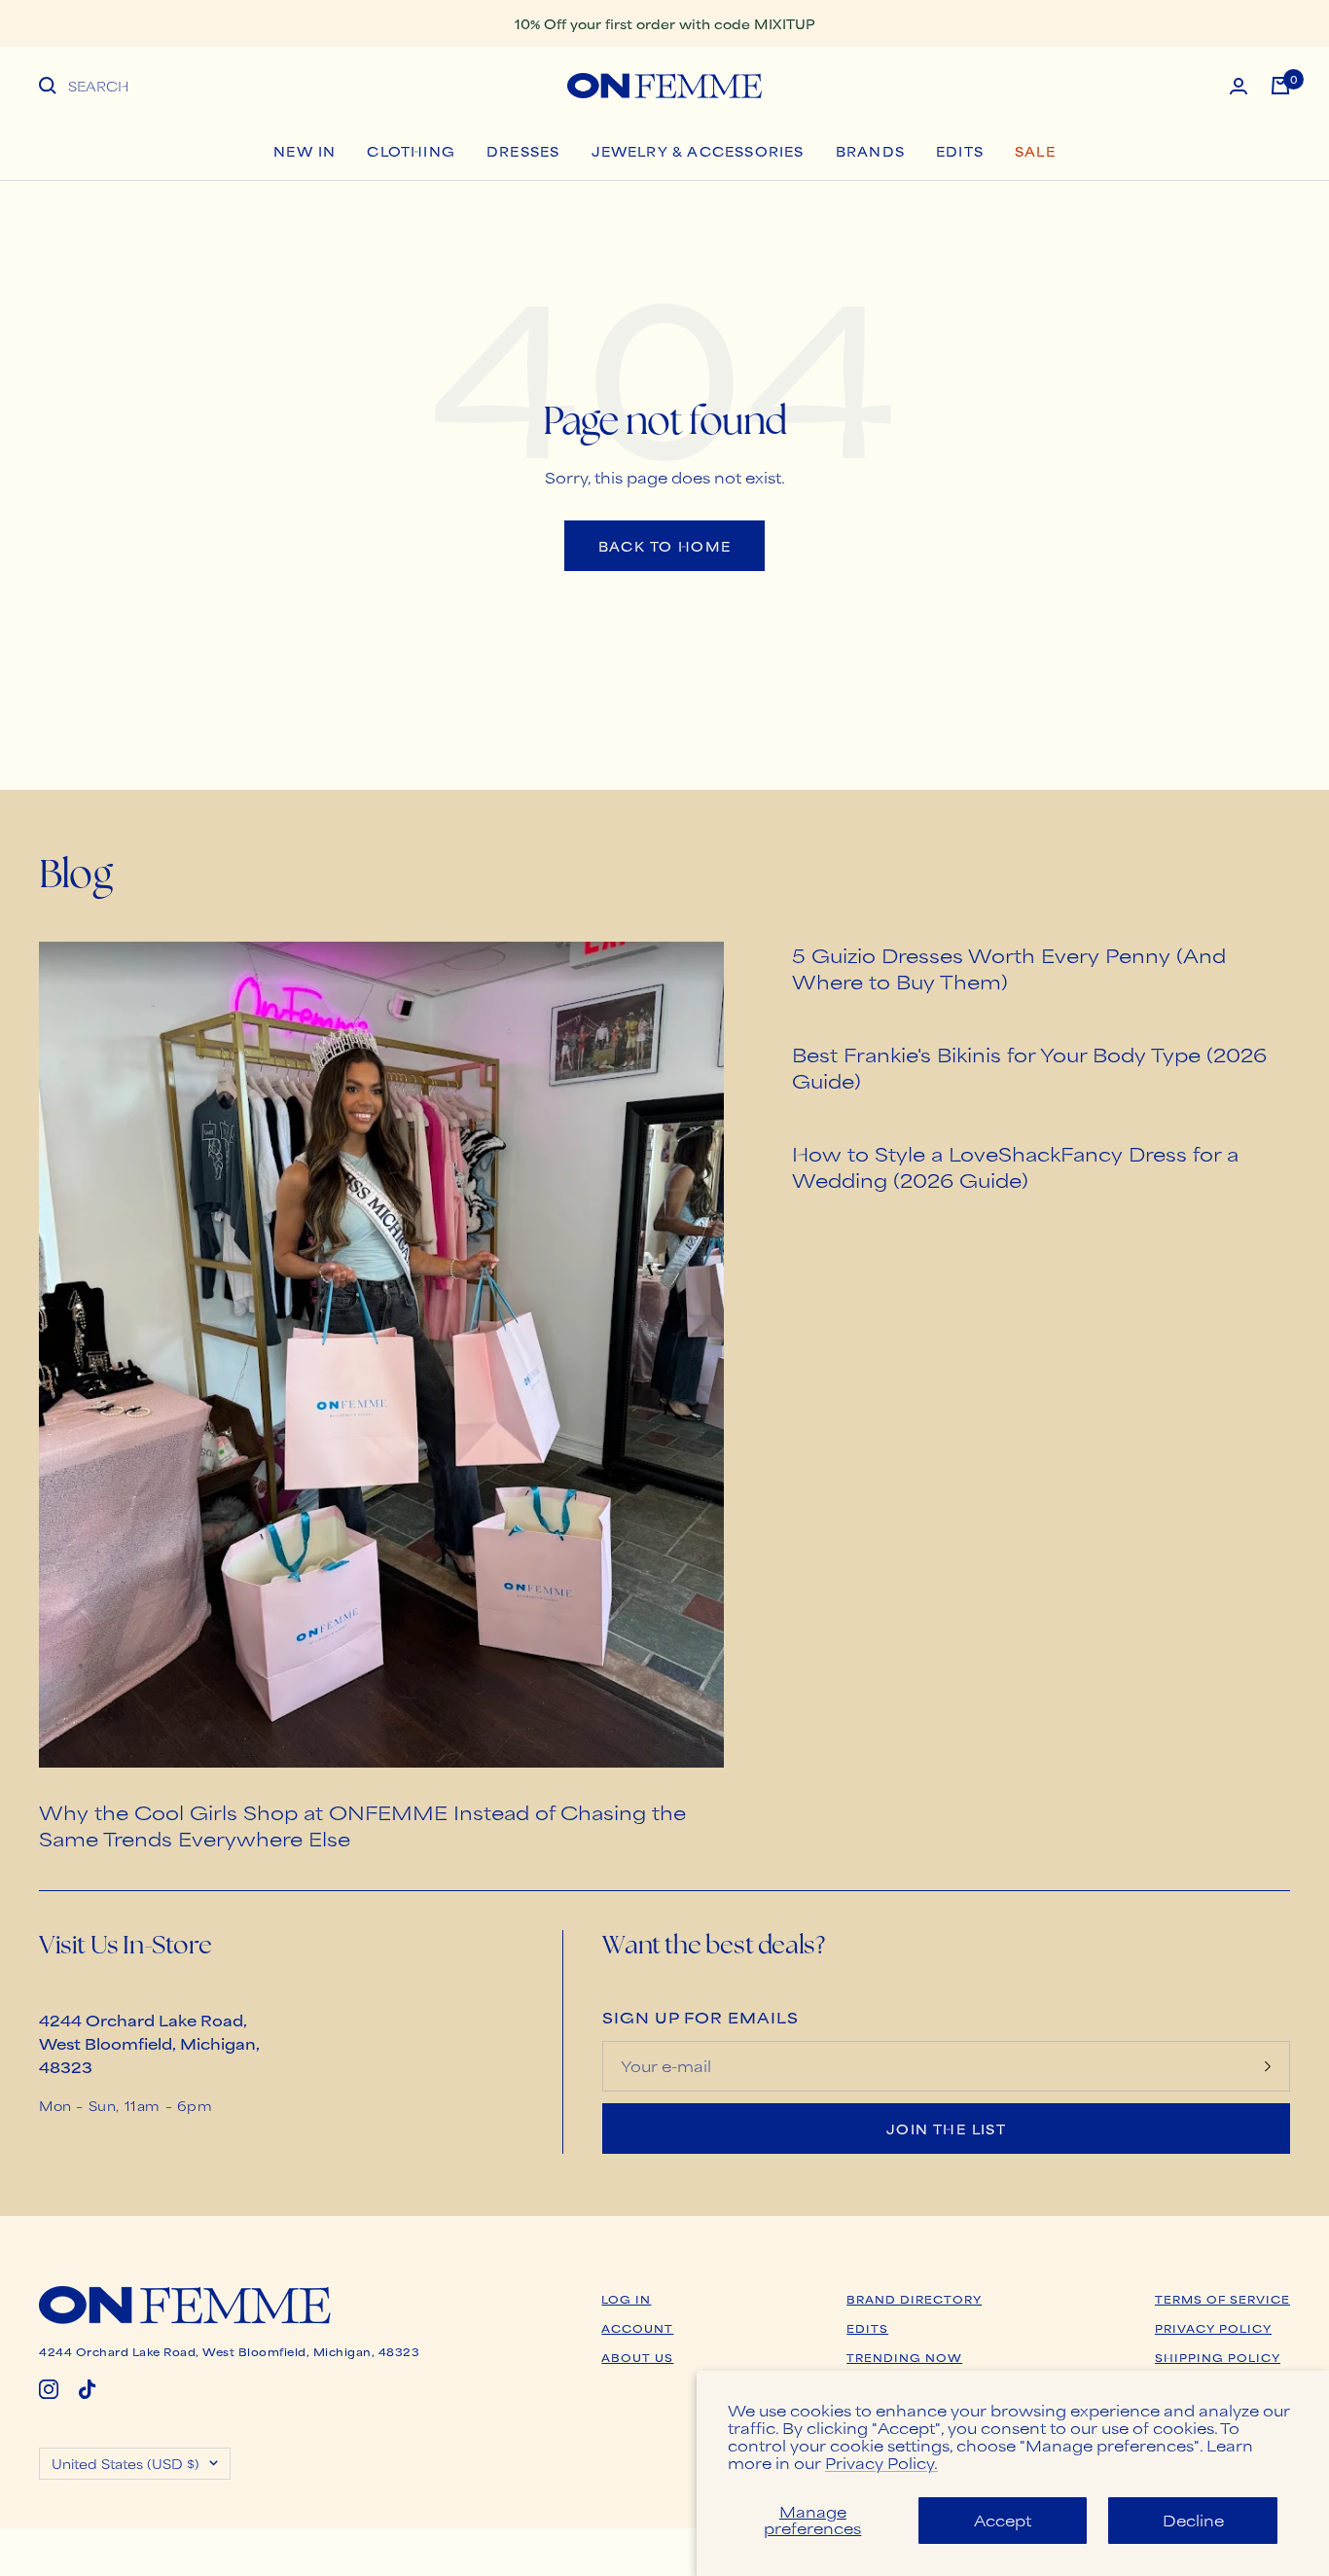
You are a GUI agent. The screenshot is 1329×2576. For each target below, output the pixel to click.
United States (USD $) (126, 2463)
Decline (1193, 2520)
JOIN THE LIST (946, 2129)
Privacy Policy (1213, 2328)
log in (626, 2299)
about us (637, 2357)
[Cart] (1280, 86)
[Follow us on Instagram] (49, 2389)
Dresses (523, 151)
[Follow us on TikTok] (88, 2389)
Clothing (411, 151)
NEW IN (305, 151)
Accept (1003, 2520)
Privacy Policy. (881, 2463)
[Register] (1268, 2066)
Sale (1035, 151)
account (637, 2328)
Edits (960, 151)
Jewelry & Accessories (698, 151)
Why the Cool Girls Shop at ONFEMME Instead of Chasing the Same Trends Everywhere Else (362, 1825)
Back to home (665, 546)
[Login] (1239, 86)
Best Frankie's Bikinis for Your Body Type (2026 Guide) (1029, 1067)
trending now (904, 2357)
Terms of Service (1222, 2299)
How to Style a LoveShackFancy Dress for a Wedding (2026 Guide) (1015, 1166)
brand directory (914, 2299)
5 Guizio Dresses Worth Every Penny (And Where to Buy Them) (1009, 968)
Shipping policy (1218, 2357)
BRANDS (870, 151)
